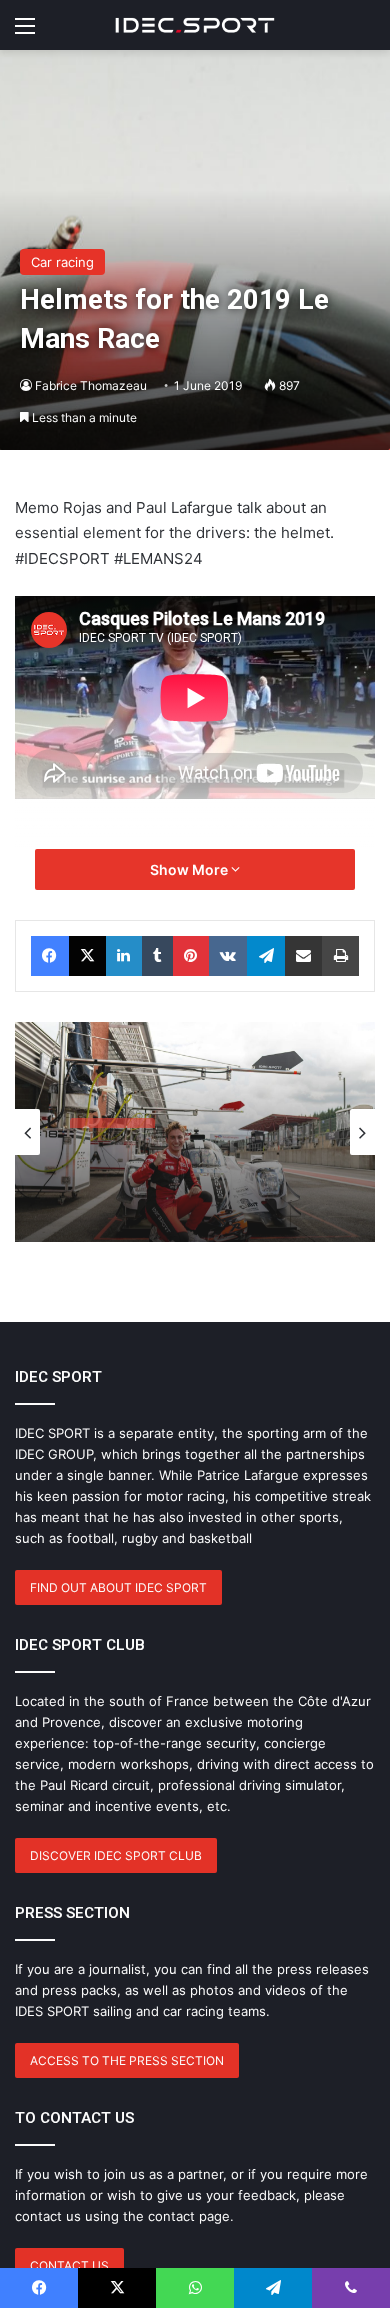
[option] (195, 1132)
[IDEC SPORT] (195, 25)
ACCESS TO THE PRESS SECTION (127, 2060)
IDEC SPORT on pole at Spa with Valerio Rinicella (187, 1186)
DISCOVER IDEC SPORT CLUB (116, 1855)
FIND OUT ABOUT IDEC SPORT (118, 1587)
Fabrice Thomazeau (91, 385)
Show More (190, 869)
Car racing (62, 262)
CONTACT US (69, 2265)
